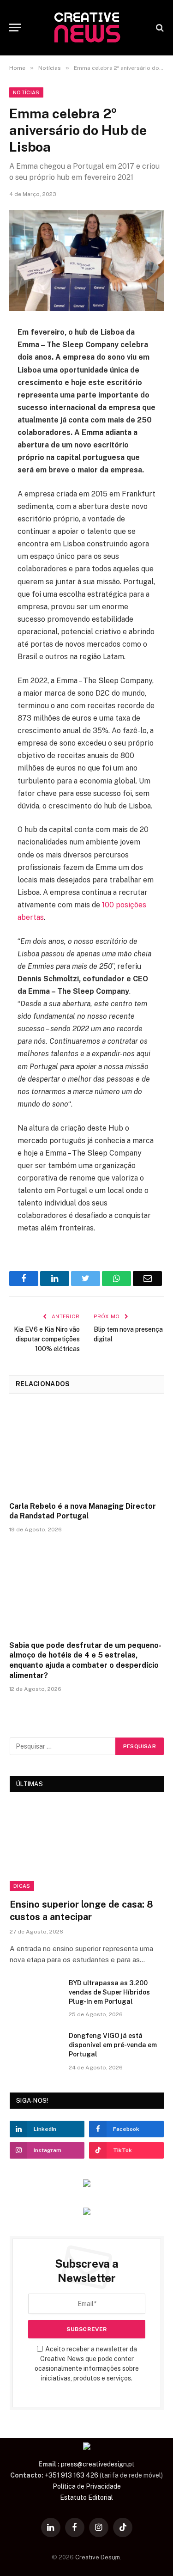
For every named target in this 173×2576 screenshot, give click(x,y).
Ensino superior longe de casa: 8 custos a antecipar (81, 1911)
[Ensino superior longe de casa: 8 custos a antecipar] (87, 1848)
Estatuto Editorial (86, 2497)
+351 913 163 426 (72, 2475)
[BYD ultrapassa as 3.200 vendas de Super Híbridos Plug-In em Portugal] (35, 1995)
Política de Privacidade (87, 2486)
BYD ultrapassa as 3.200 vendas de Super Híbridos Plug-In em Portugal (109, 1992)
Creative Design (98, 2557)
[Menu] (15, 28)
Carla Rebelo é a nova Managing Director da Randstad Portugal (83, 1511)
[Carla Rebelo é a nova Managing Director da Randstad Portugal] (86, 1450)
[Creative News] (87, 28)
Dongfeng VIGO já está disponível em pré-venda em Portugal (113, 2045)
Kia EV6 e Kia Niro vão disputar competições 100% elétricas (47, 1339)
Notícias (26, 92)
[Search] (159, 28)
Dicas (22, 1886)
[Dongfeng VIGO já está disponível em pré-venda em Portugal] (35, 2048)
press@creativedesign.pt (98, 2464)
